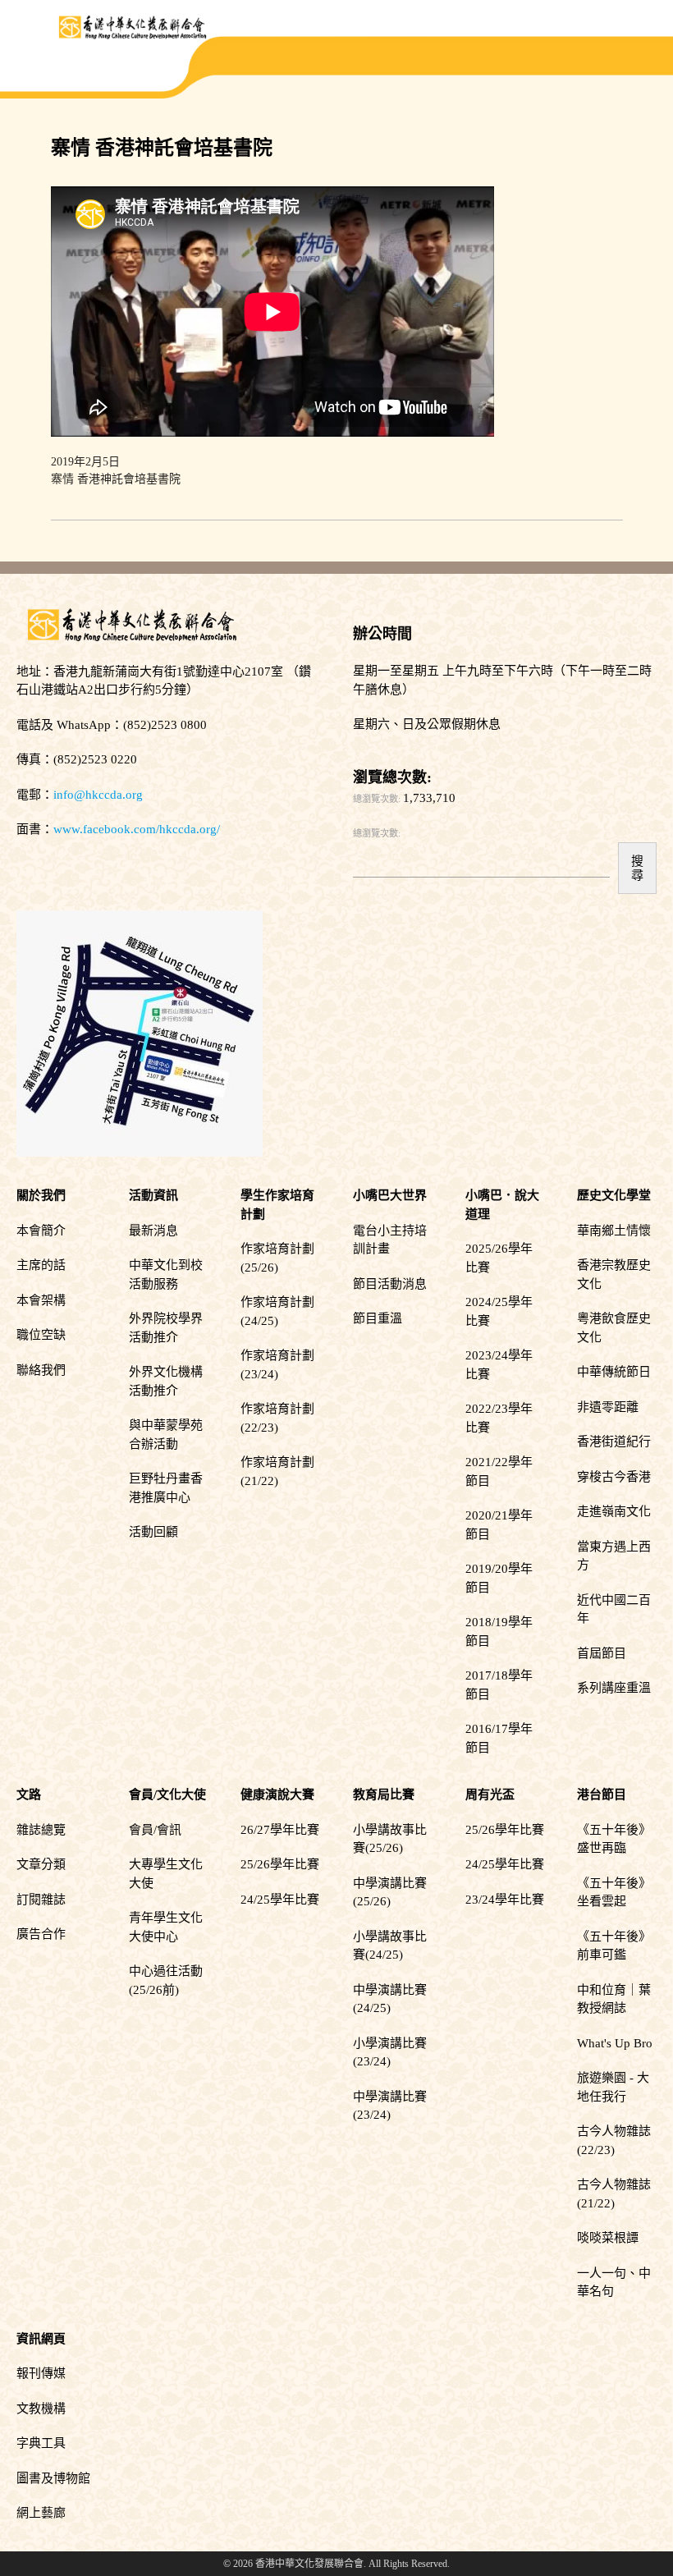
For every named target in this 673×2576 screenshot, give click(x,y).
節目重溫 (378, 1318)
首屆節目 (602, 1653)
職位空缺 (41, 1335)
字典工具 (41, 2443)
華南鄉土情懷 (614, 1231)
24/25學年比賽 (280, 1900)
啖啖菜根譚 (608, 2238)
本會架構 (41, 1300)
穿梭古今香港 (614, 1477)
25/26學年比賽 (280, 1864)
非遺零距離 (608, 1407)
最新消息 (153, 1231)
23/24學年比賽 (505, 1900)
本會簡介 (41, 1231)
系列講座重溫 (614, 1688)
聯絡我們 (41, 1370)
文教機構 (41, 2409)
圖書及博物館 (53, 2478)
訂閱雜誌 (41, 1900)
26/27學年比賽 (280, 1830)
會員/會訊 (155, 1830)
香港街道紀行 (614, 1442)
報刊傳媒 (41, 2373)
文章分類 (41, 1864)
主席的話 (41, 1265)
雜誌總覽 (41, 1830)
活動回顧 (153, 1532)
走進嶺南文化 (614, 1511)
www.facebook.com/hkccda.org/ (137, 829)
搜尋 (637, 868)
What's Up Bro (615, 2043)
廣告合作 (41, 1934)
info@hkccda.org (98, 795)
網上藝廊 (41, 2513)
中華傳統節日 (614, 1372)
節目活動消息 (390, 1284)
